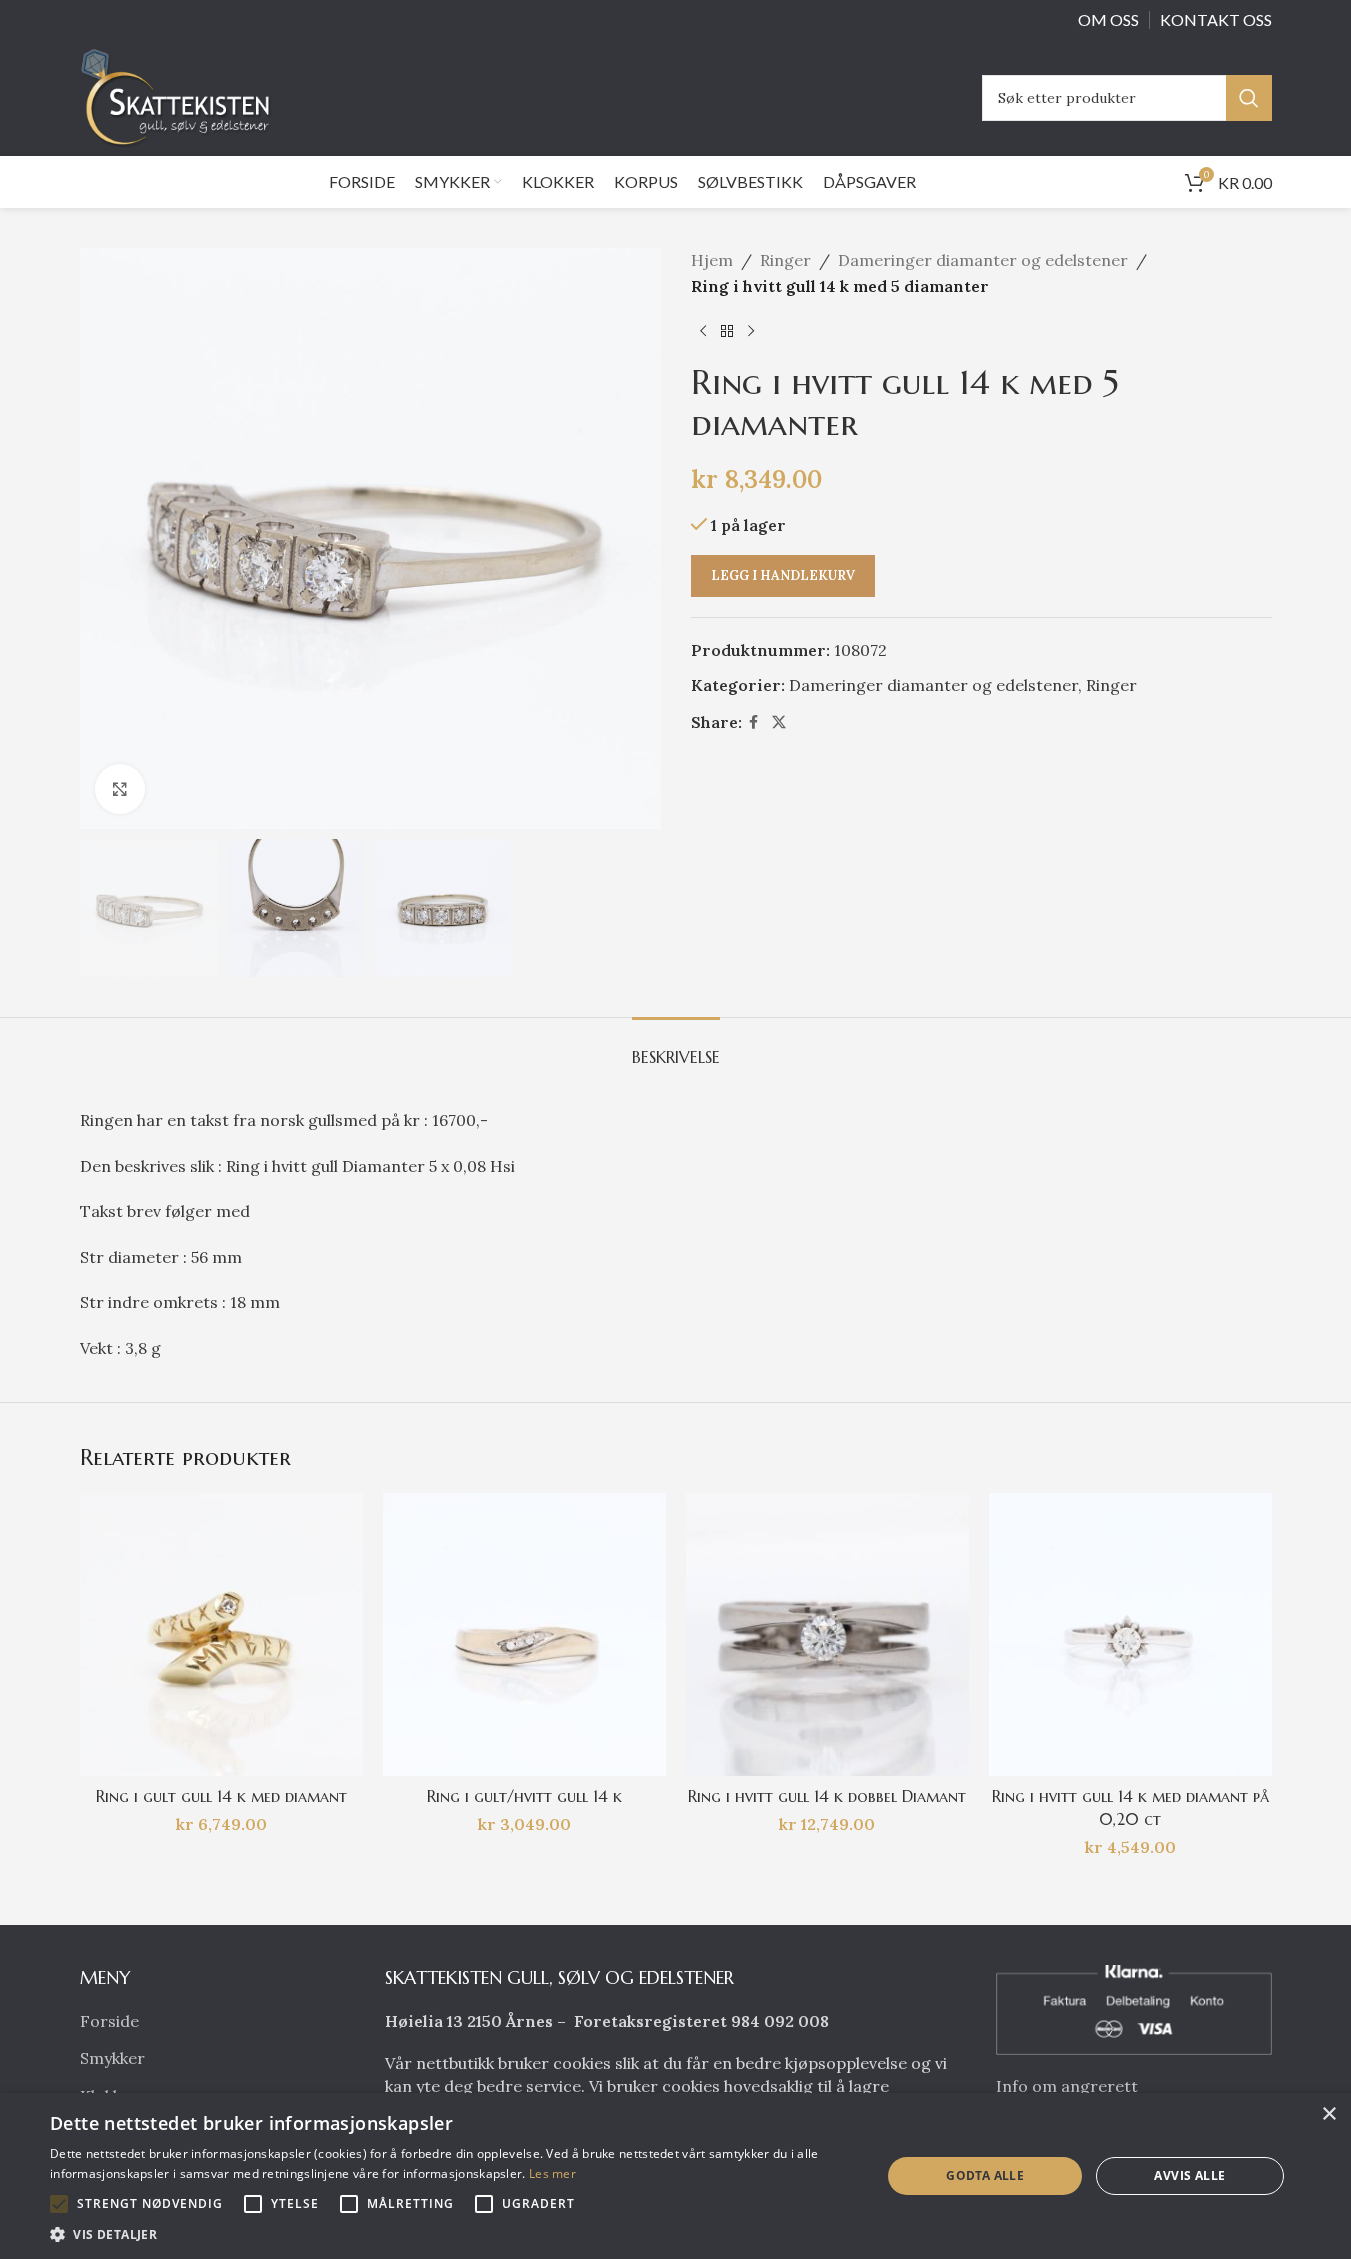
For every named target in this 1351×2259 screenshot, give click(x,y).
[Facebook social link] (754, 722)
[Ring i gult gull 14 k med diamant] (221, 1634)
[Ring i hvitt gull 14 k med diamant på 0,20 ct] (1130, 1634)
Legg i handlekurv (783, 575)
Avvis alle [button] (1189, 2175)
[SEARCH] (1249, 98)
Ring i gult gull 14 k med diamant (221, 1796)
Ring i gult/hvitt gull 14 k (524, 1796)
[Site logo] (181, 96)
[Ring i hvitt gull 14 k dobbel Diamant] (827, 1634)
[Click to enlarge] (120, 789)
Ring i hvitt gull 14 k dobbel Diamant (827, 1796)
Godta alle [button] (985, 2175)
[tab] (676, 1047)
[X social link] (779, 722)
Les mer (552, 2173)
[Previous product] (703, 331)
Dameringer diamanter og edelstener (983, 260)
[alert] (675, 2176)
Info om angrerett (1067, 2086)
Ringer (785, 260)
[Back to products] (727, 331)
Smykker (112, 2058)
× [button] (1328, 2114)
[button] (59, 2204)
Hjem (712, 260)
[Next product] (751, 331)
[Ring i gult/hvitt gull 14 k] (524, 1634)
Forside (109, 2021)
